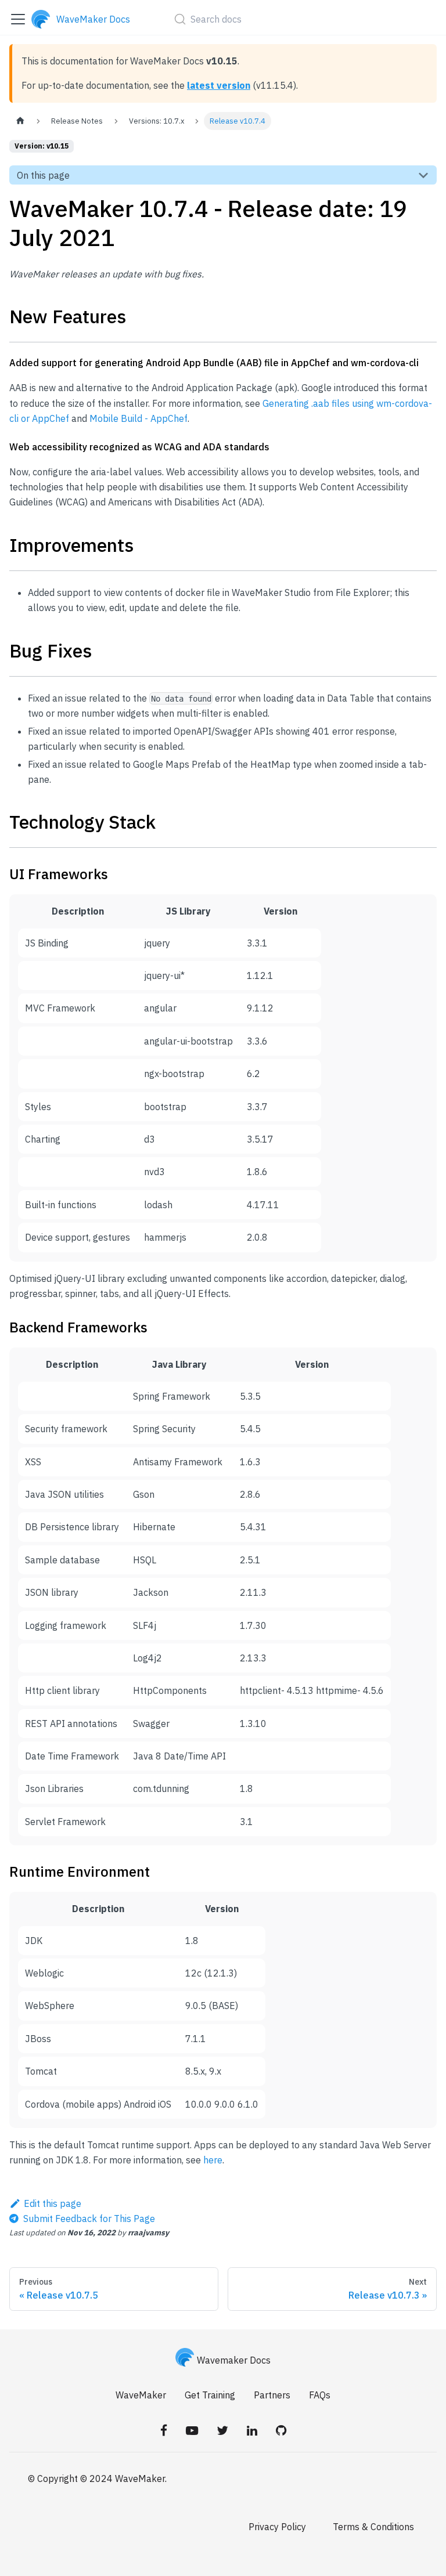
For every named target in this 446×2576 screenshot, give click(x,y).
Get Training (210, 2395)
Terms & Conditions (373, 2527)
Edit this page (53, 2203)
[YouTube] (192, 2430)
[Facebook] (164, 2430)
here (213, 2160)
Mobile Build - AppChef (139, 418)
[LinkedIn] (252, 2430)
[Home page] (20, 121)
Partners (272, 2395)
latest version (219, 85)
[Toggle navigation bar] (18, 19)
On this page (43, 175)
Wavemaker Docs (234, 2360)
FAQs (320, 2395)
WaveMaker (141, 2395)
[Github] (281, 2430)
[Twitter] (222, 2430)
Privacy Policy (277, 2527)
